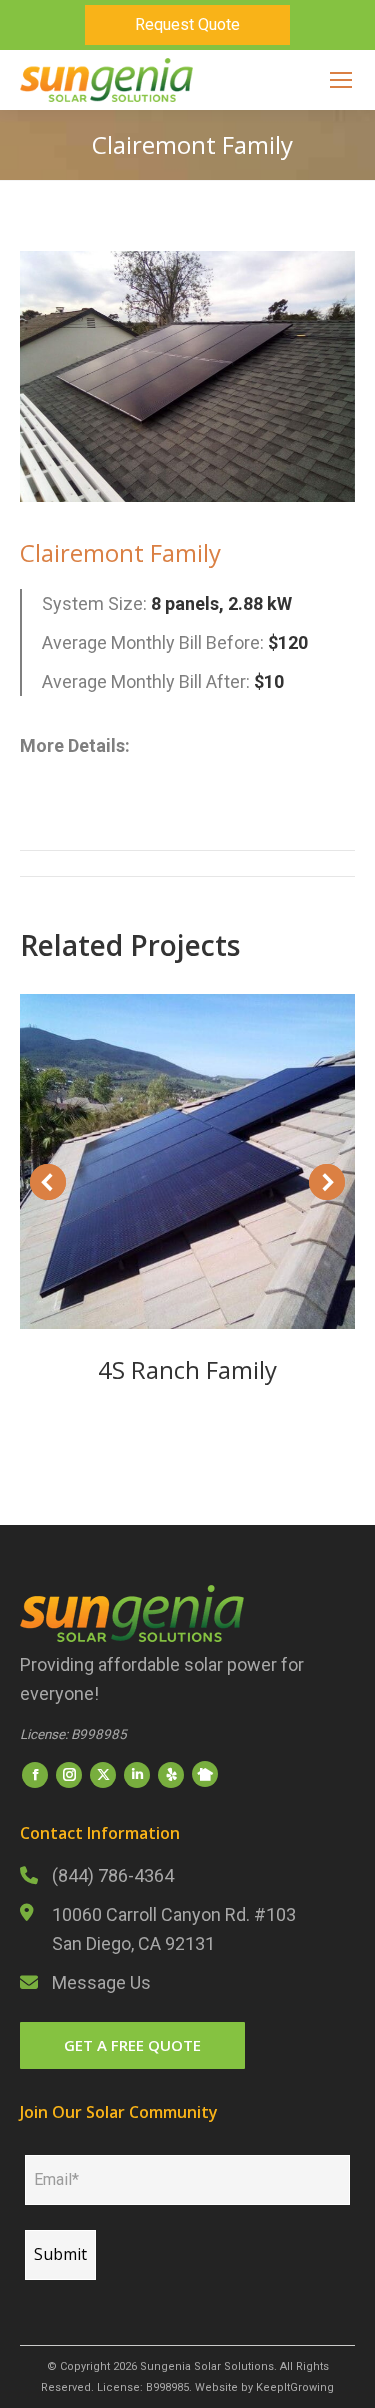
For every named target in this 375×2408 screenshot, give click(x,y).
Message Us (101, 1982)
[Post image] (187, 1161)
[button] (48, 1182)
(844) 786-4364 (113, 1875)
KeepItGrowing (295, 2387)
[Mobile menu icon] (341, 80)
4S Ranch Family (187, 1369)
